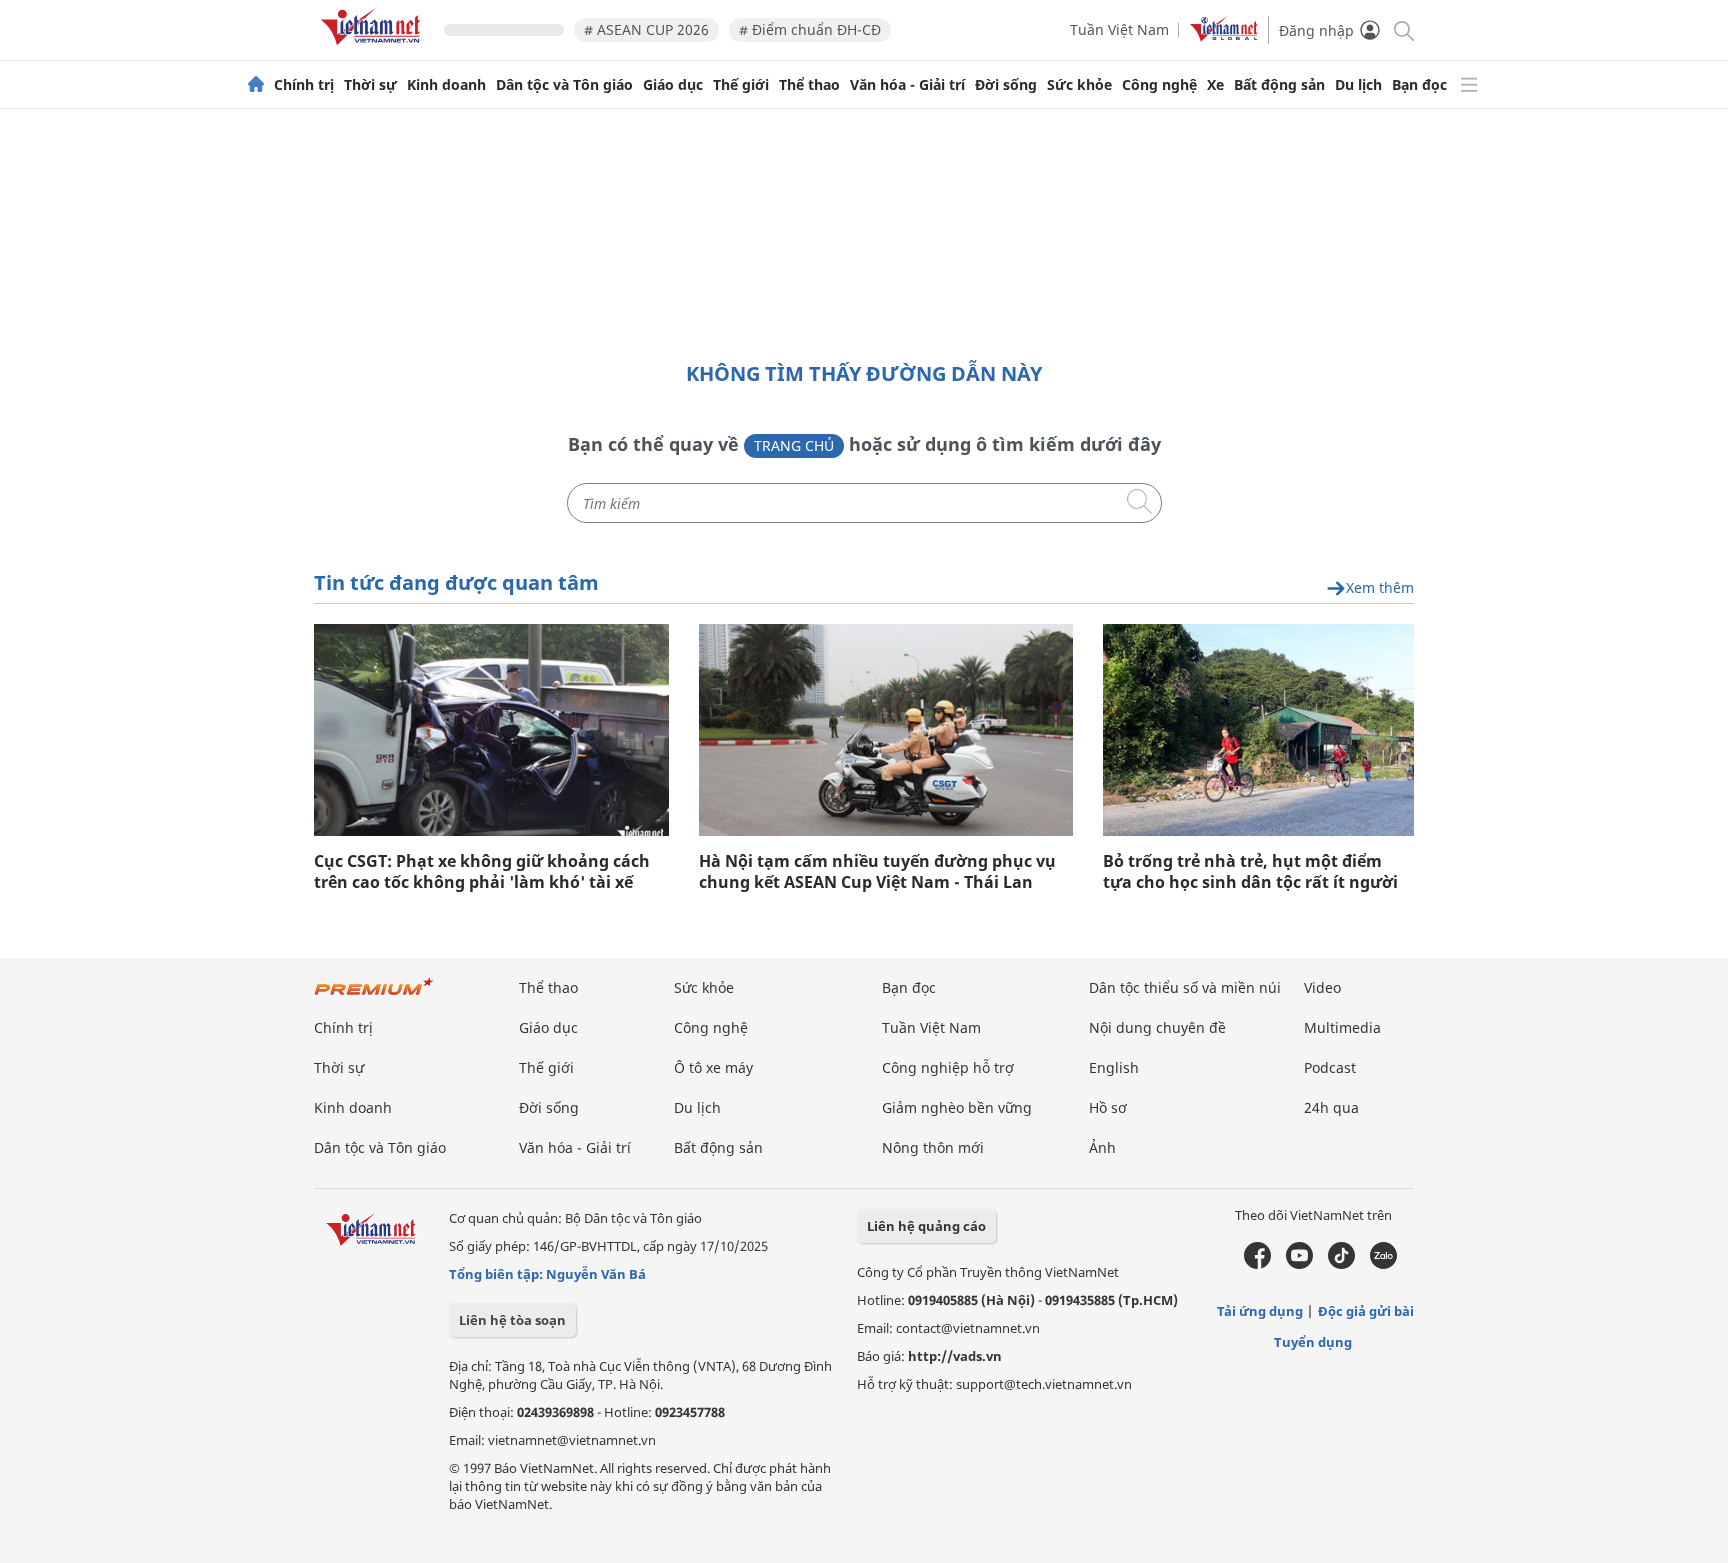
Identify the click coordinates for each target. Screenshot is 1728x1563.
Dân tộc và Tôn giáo (564, 85)
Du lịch (1358, 85)
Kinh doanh (446, 85)
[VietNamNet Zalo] (1383, 1264)
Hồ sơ (1108, 1107)
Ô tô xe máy (713, 1067)
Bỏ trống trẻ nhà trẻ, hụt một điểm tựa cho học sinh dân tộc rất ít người (1250, 872)
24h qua (1331, 1107)
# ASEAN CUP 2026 (646, 29)
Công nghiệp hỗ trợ (948, 1067)
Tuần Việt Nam (1119, 29)
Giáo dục (673, 85)
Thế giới (741, 85)
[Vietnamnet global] (1224, 36)
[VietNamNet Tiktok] (1341, 1264)
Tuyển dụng (1313, 1342)
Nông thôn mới (933, 1147)
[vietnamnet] (374, 48)
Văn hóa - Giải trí (907, 85)
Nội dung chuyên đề (1157, 1027)
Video (1322, 987)
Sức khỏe (1079, 85)
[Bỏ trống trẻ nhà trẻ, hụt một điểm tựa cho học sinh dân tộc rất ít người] (1258, 730)
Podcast (1330, 1067)
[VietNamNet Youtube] (1299, 1264)
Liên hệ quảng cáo (926, 1226)
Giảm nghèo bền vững (957, 1107)
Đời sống (1006, 85)
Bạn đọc (1419, 85)
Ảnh (1102, 1147)
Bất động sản (1279, 85)
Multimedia (1342, 1027)
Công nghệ (1159, 85)
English (1114, 1067)
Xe (1215, 85)
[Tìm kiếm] (1402, 29)
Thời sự (370, 85)
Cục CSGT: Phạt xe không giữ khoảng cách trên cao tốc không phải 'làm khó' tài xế (482, 872)
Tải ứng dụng (1260, 1311)
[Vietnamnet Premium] (374, 996)
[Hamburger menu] (1469, 85)
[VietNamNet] (256, 85)
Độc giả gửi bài (1366, 1311)
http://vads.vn (955, 1356)
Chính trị (304, 85)
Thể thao (809, 85)
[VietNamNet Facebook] (1257, 1264)
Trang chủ (794, 445)
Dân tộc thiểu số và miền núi (1185, 987)
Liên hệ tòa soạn (512, 1320)
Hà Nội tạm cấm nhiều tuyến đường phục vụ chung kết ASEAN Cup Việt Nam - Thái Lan (877, 872)
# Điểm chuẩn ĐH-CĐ (810, 29)
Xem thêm (1380, 588)
